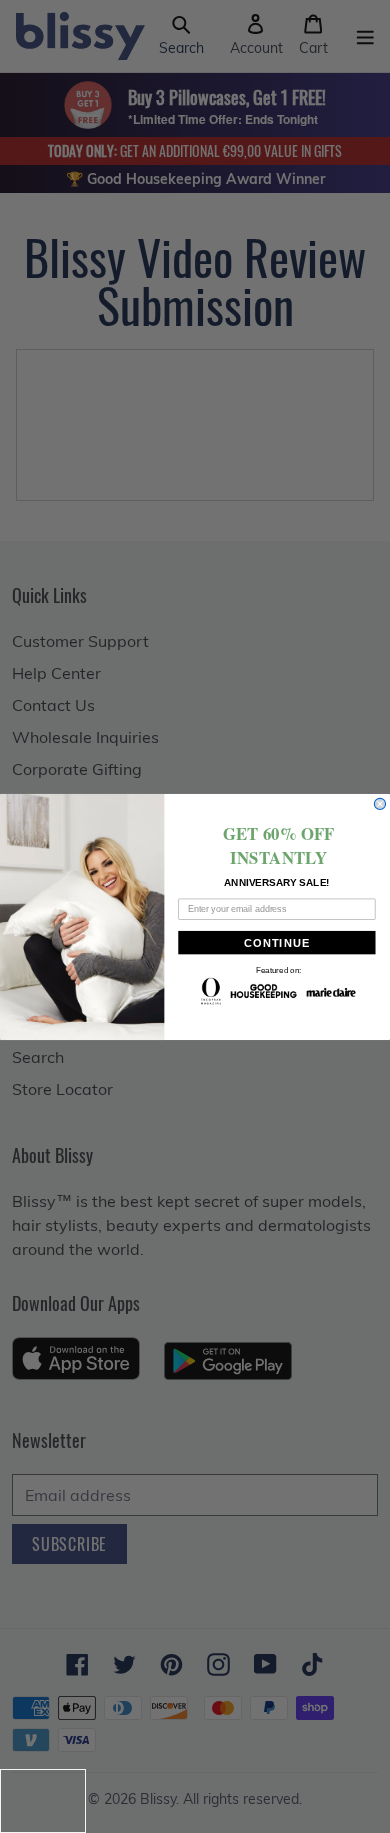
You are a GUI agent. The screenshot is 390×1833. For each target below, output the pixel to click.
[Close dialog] (379, 803)
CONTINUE (277, 942)
